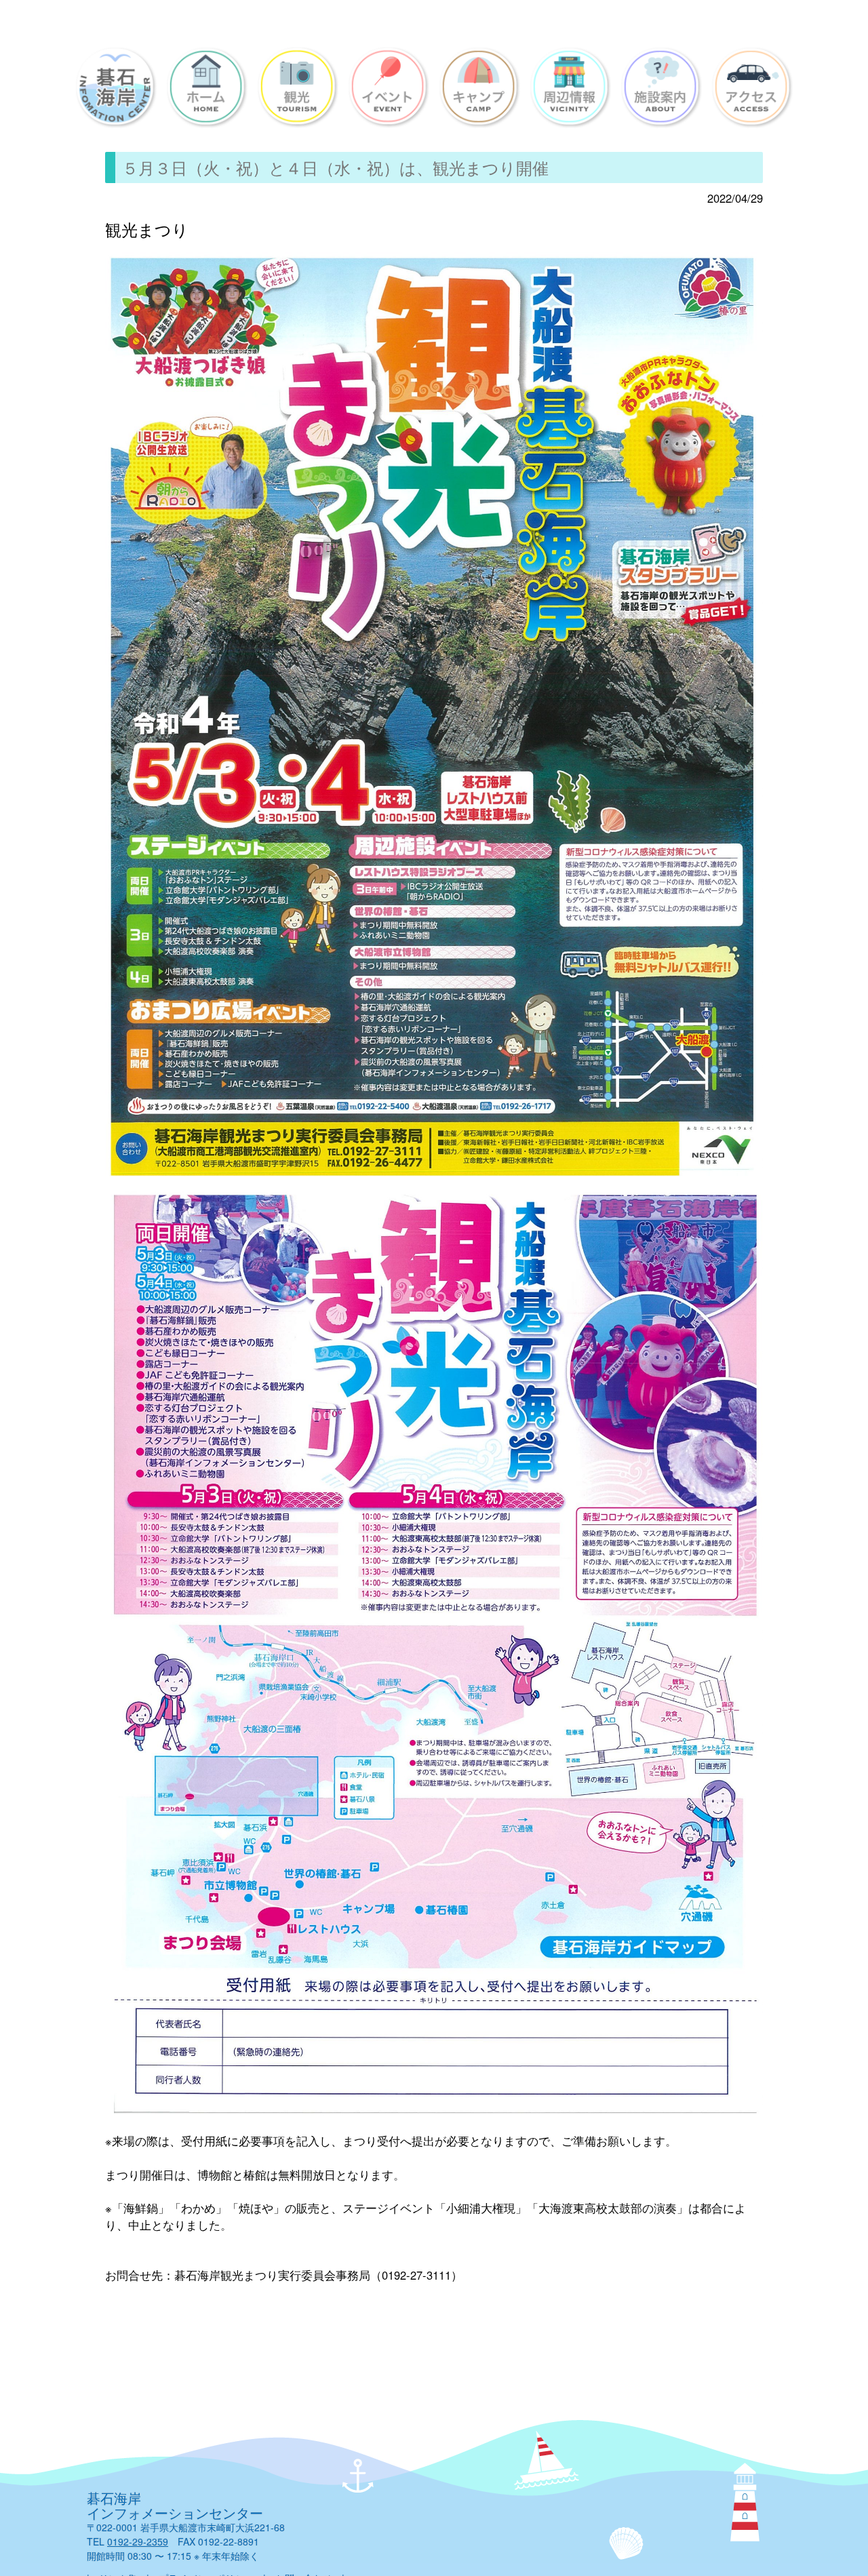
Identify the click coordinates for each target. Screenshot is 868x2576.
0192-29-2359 (138, 2541)
